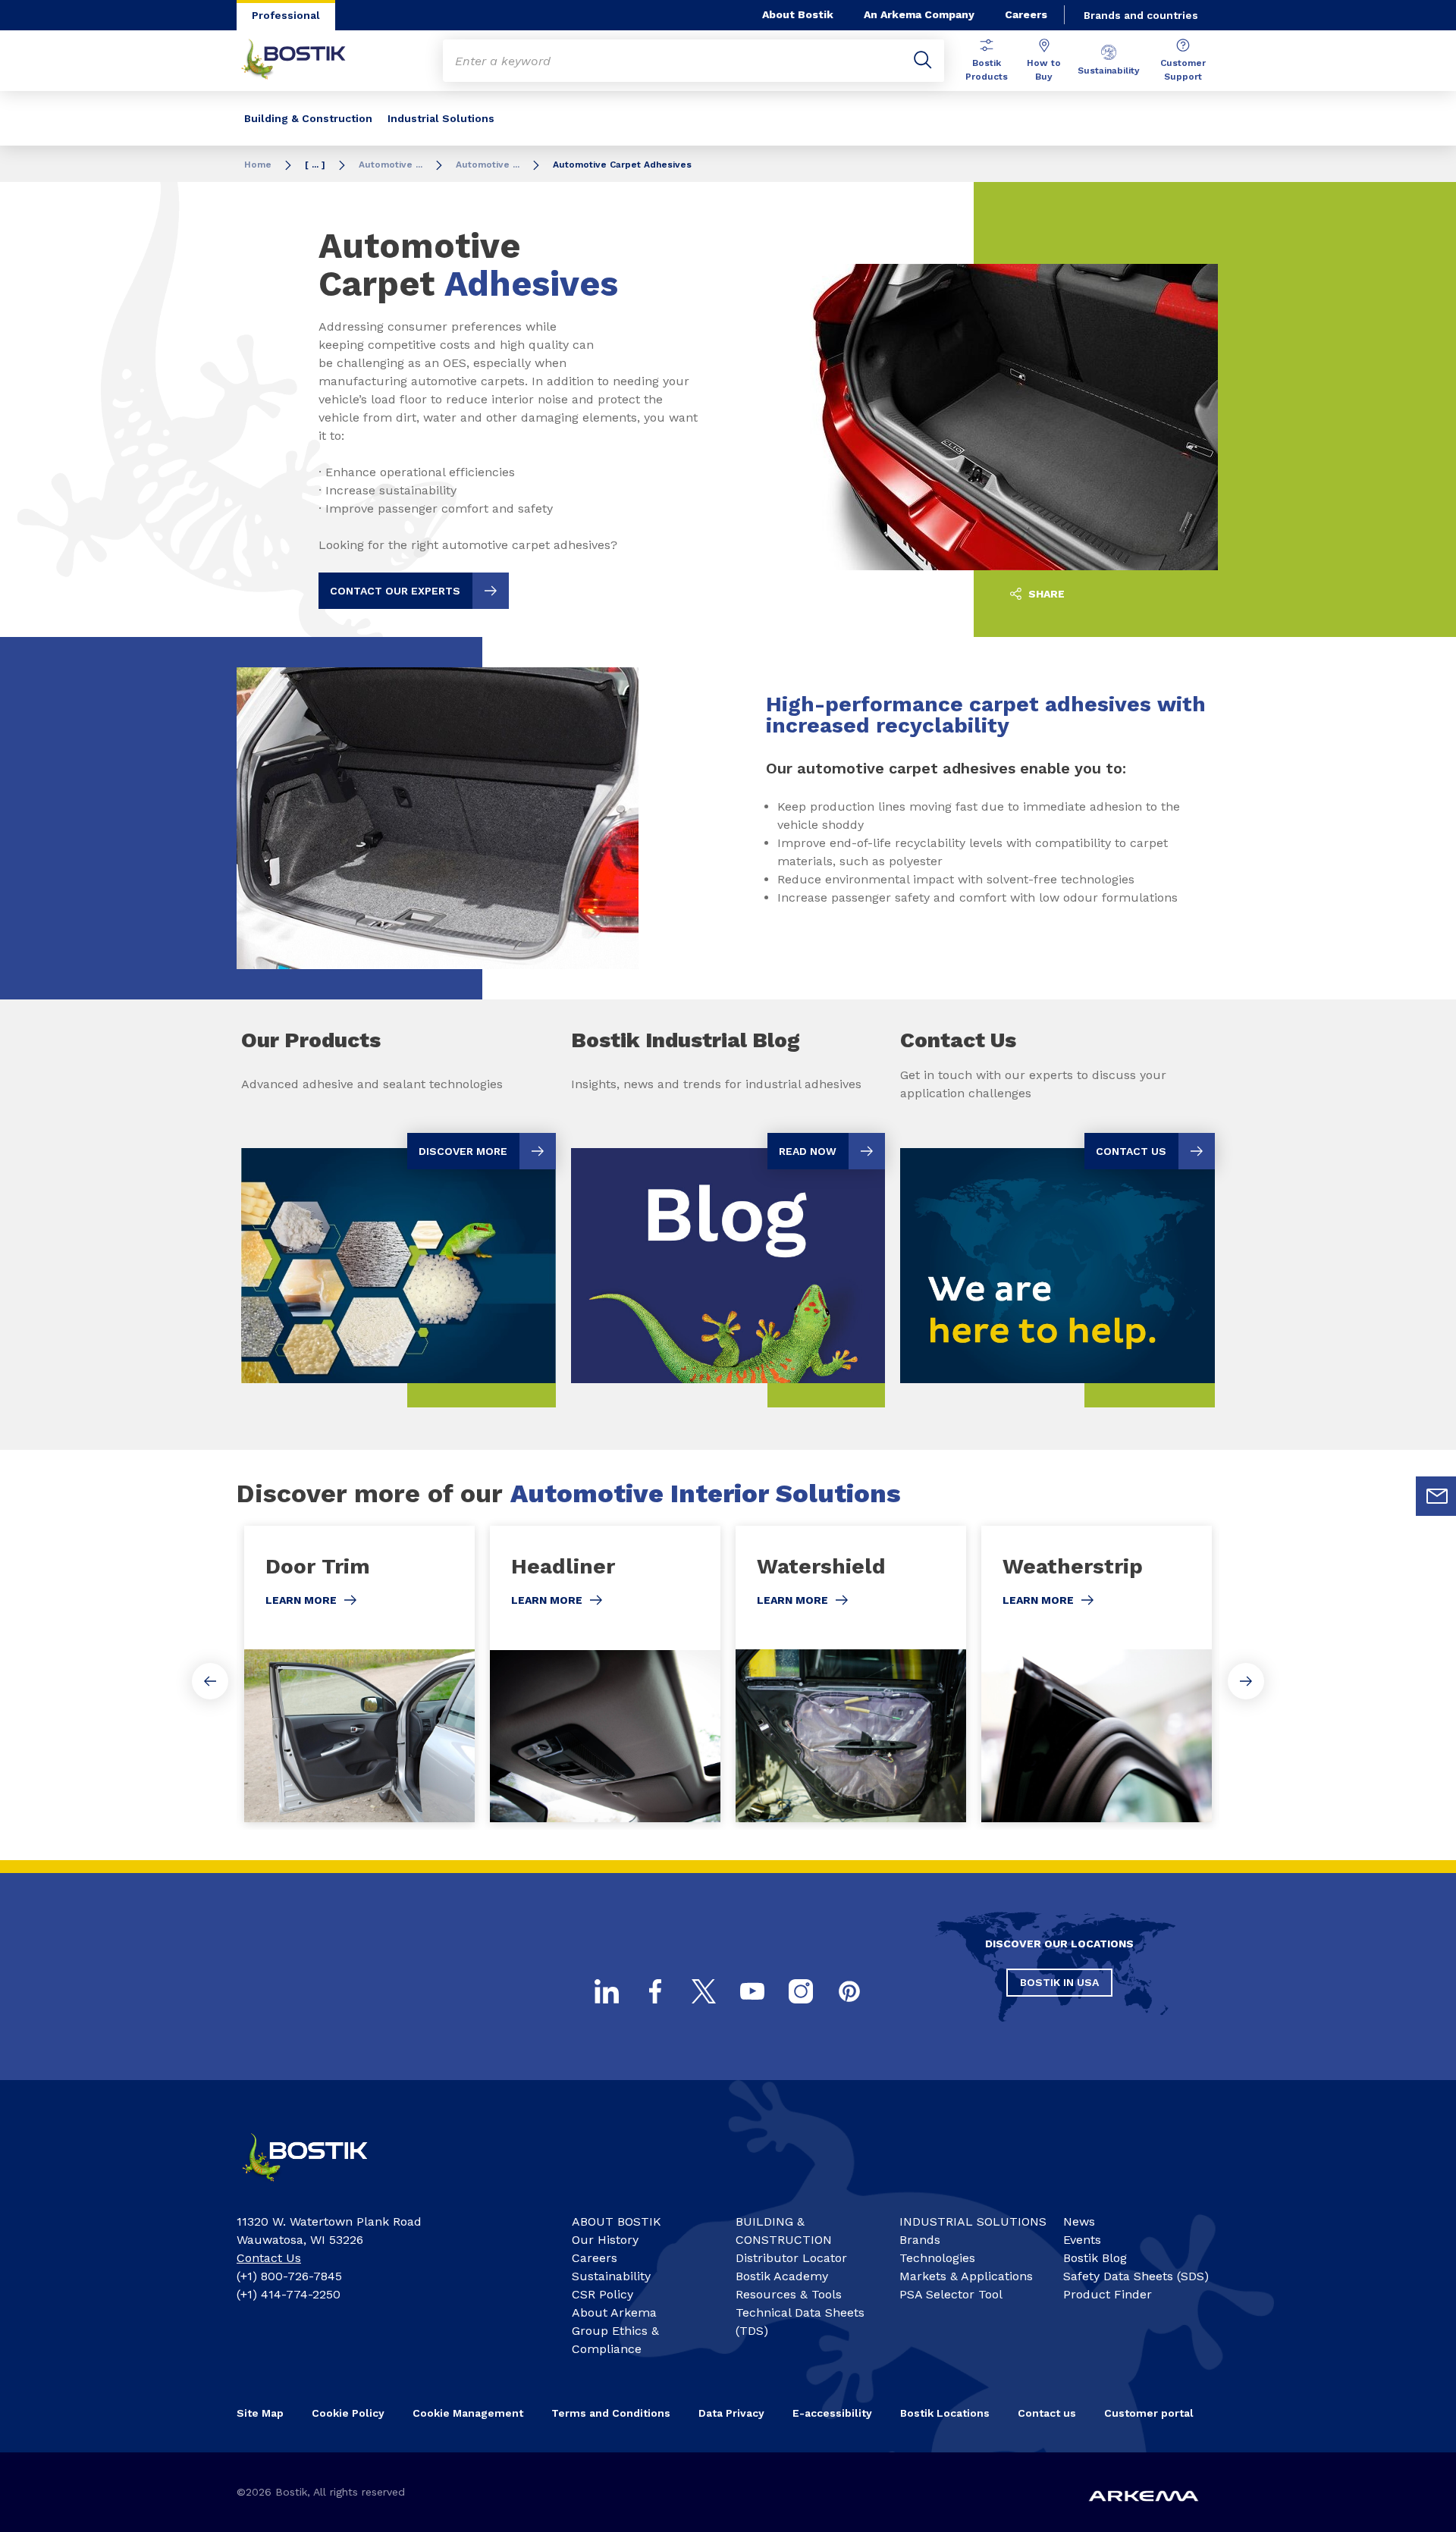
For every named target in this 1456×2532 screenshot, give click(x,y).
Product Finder (1108, 2294)
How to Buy (1044, 70)
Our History (605, 2240)
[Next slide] (1246, 1681)
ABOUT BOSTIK (617, 2221)
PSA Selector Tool (951, 2294)
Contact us (1047, 2413)
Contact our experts (395, 591)
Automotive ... (391, 165)
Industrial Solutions (441, 118)
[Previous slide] (210, 1681)
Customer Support (1183, 70)
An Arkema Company (919, 14)
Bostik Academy (782, 2276)
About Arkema (614, 2312)
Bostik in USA (1059, 1982)
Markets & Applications (966, 2276)
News (1079, 2221)
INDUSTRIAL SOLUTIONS (973, 2221)
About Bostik (798, 14)
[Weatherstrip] (1097, 1674)
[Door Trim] (359, 1674)
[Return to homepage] (305, 61)
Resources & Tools (789, 2294)
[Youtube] (752, 1991)
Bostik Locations (945, 2413)
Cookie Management (468, 2413)
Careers (1026, 14)
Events (1082, 2240)
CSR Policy (602, 2294)
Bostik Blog (1095, 2258)
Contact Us (269, 2258)
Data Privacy (731, 2413)
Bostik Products (987, 70)
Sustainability (1109, 71)
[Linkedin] (607, 1991)
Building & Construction (308, 118)
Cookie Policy (348, 2413)
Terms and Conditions (611, 2413)
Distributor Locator (791, 2258)
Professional (286, 15)
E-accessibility (832, 2413)
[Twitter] (704, 1991)
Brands (920, 2240)
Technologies (937, 2258)
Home (258, 165)
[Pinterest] (849, 1991)
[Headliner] (605, 1674)
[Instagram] (801, 1991)
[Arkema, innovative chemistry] (318, 2188)
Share (1045, 594)
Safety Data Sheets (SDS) (1136, 2276)
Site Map (260, 2413)
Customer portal (1149, 2413)
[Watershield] (851, 1674)
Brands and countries (1141, 15)
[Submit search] (923, 61)
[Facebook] (655, 1991)
